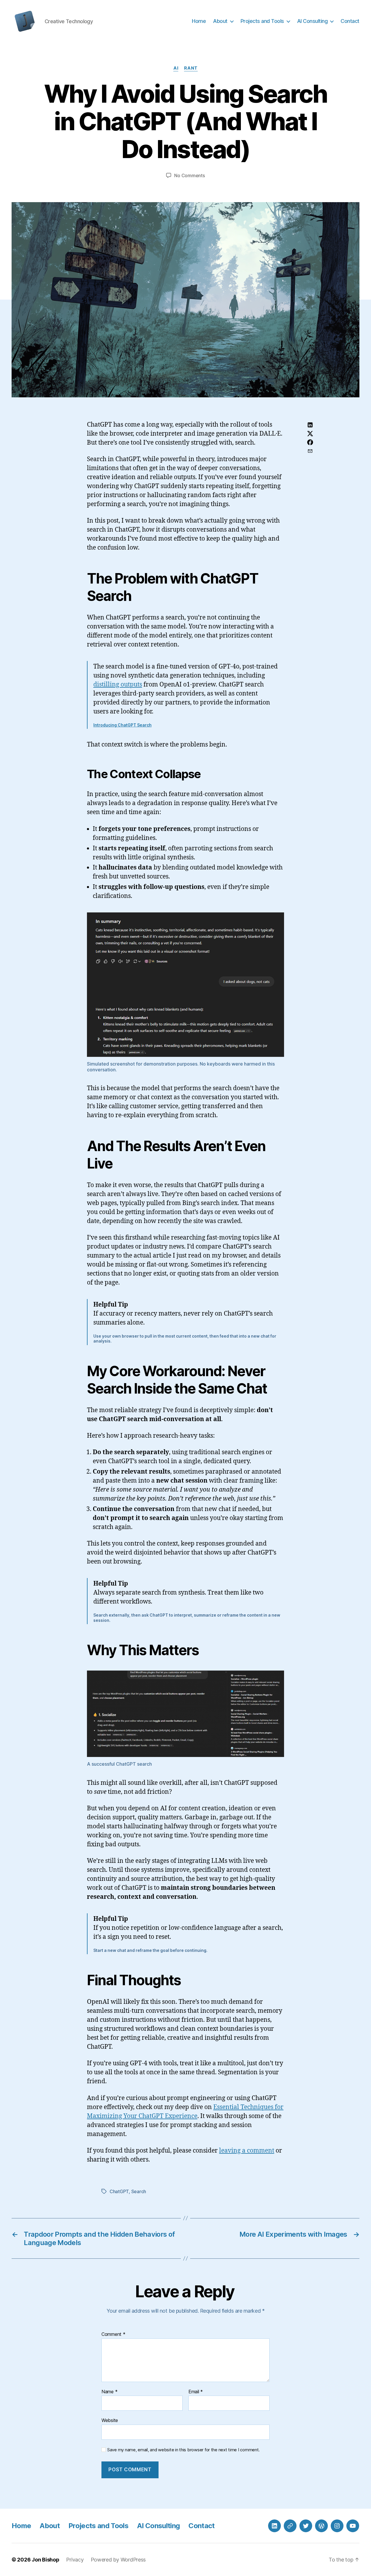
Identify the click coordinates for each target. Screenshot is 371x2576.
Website (110, 2420)
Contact (350, 21)
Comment (113, 2334)
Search (139, 2191)
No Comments (189, 175)
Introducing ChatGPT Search (122, 725)
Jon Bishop (45, 2560)
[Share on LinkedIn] (310, 425)
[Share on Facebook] (310, 442)
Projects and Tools (262, 21)
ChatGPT (119, 2191)
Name (109, 2392)
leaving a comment (247, 2151)
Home (199, 21)
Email (196, 2392)
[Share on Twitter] (310, 434)
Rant (191, 68)
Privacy (75, 2560)
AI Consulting (312, 21)
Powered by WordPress (118, 2560)
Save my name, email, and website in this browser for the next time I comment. (183, 2450)
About (220, 21)
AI (176, 68)
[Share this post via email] (310, 451)
